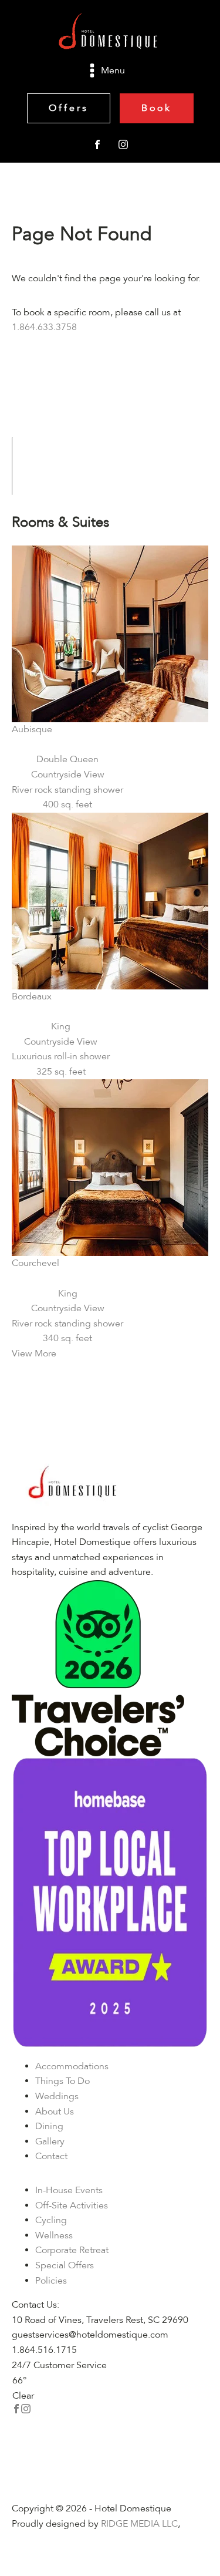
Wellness (54, 2235)
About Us (55, 2112)
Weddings (57, 2096)
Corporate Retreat (72, 2250)
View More (34, 1353)
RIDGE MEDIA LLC (139, 2524)
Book (157, 108)
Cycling (51, 2220)
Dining (49, 2126)
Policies (51, 2281)
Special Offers (65, 2265)
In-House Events (69, 2190)
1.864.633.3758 (44, 327)
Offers (69, 108)
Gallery (50, 2141)
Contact (51, 2156)
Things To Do (62, 2081)
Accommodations (72, 2066)
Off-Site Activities (72, 2205)
